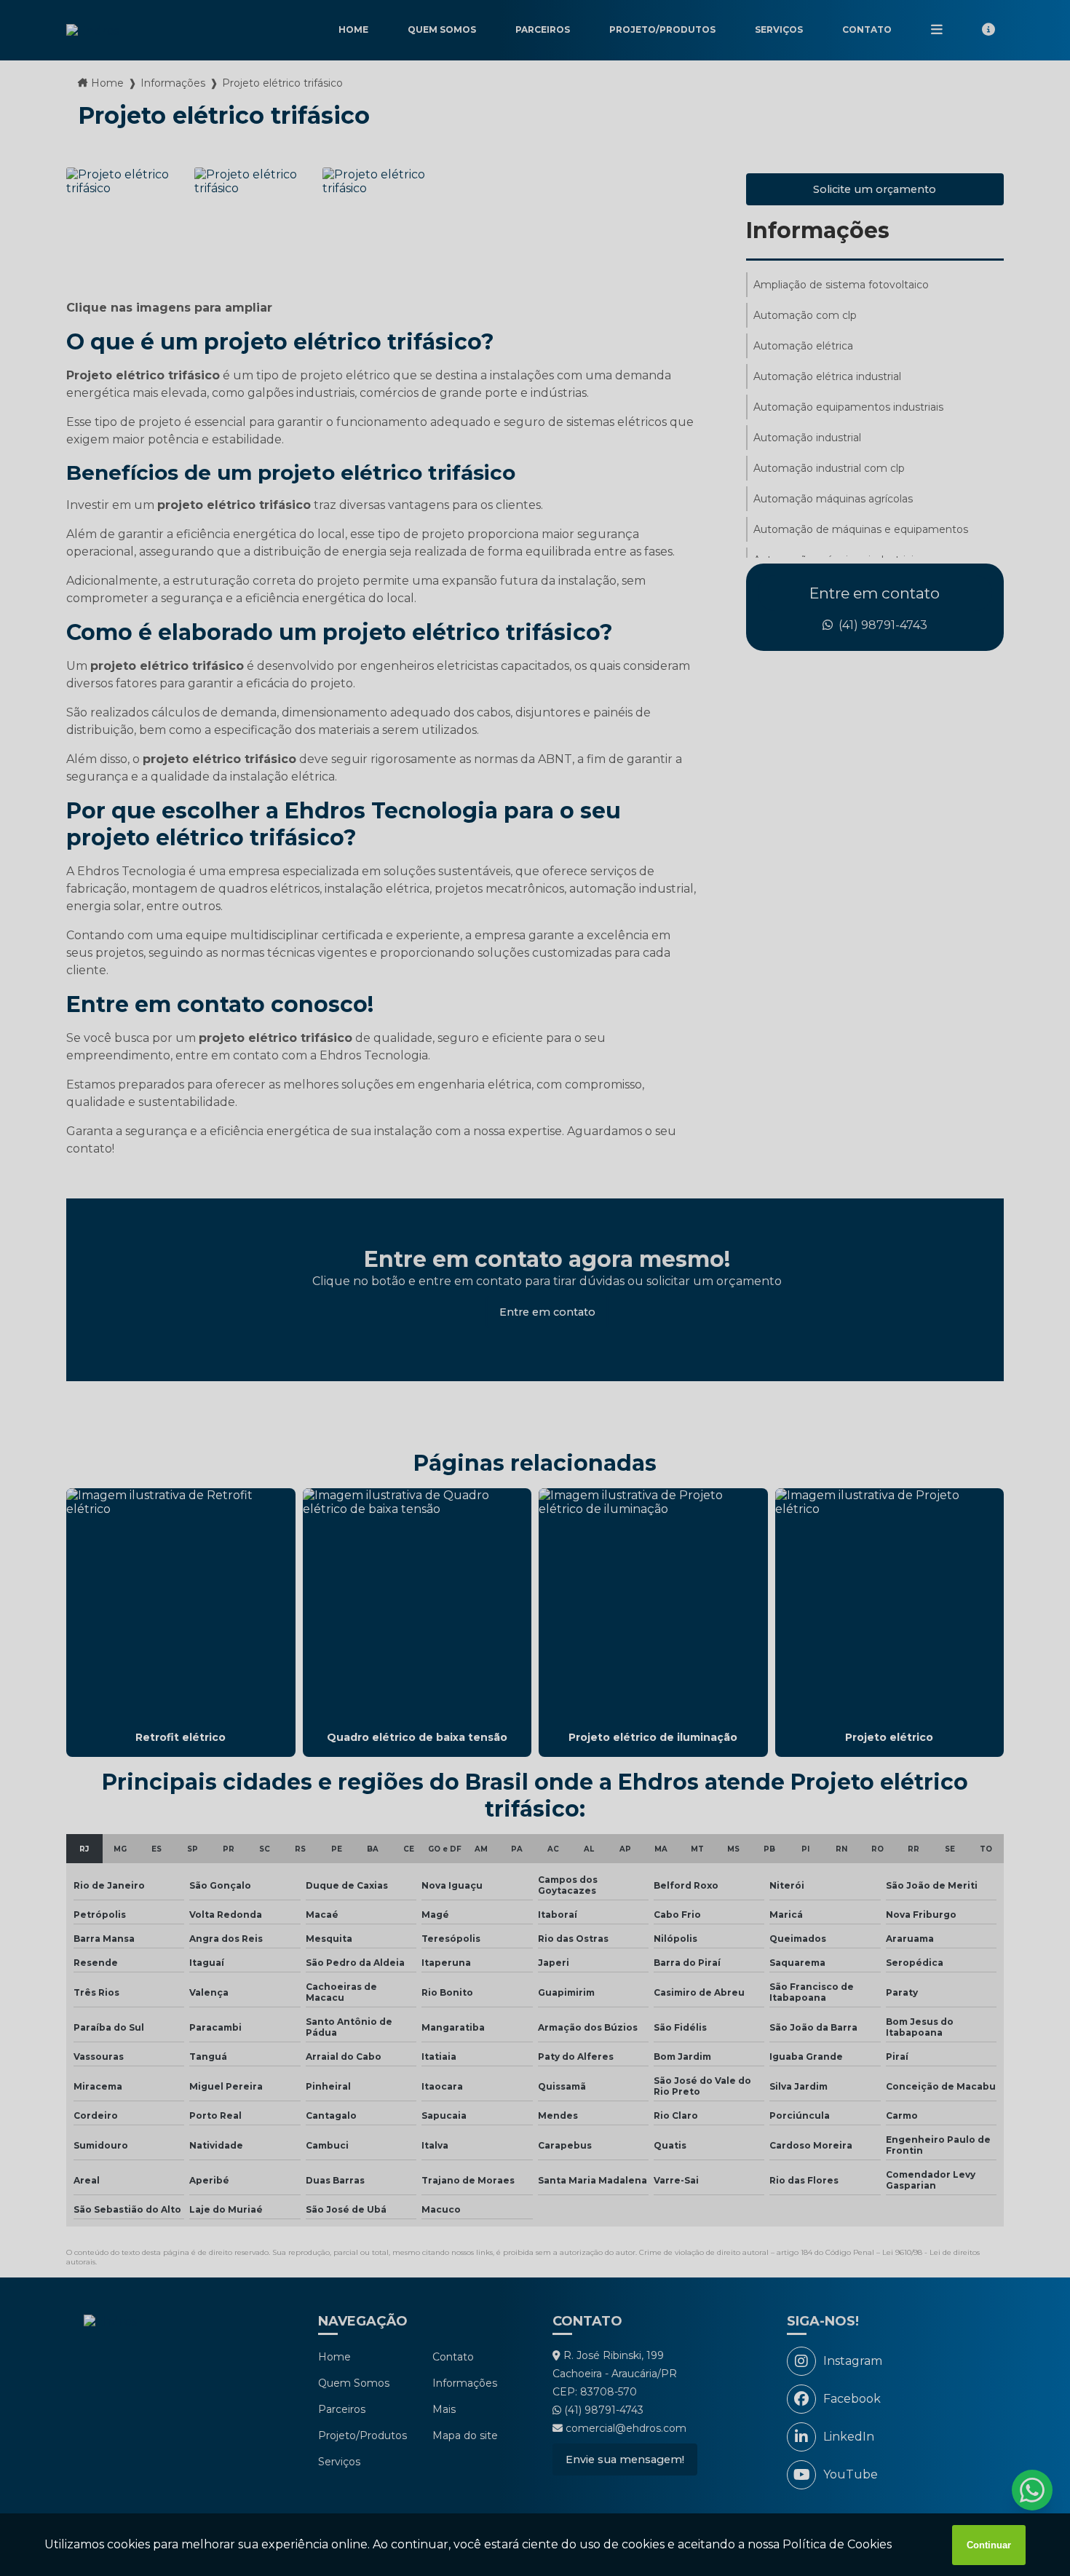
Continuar (989, 2545)
